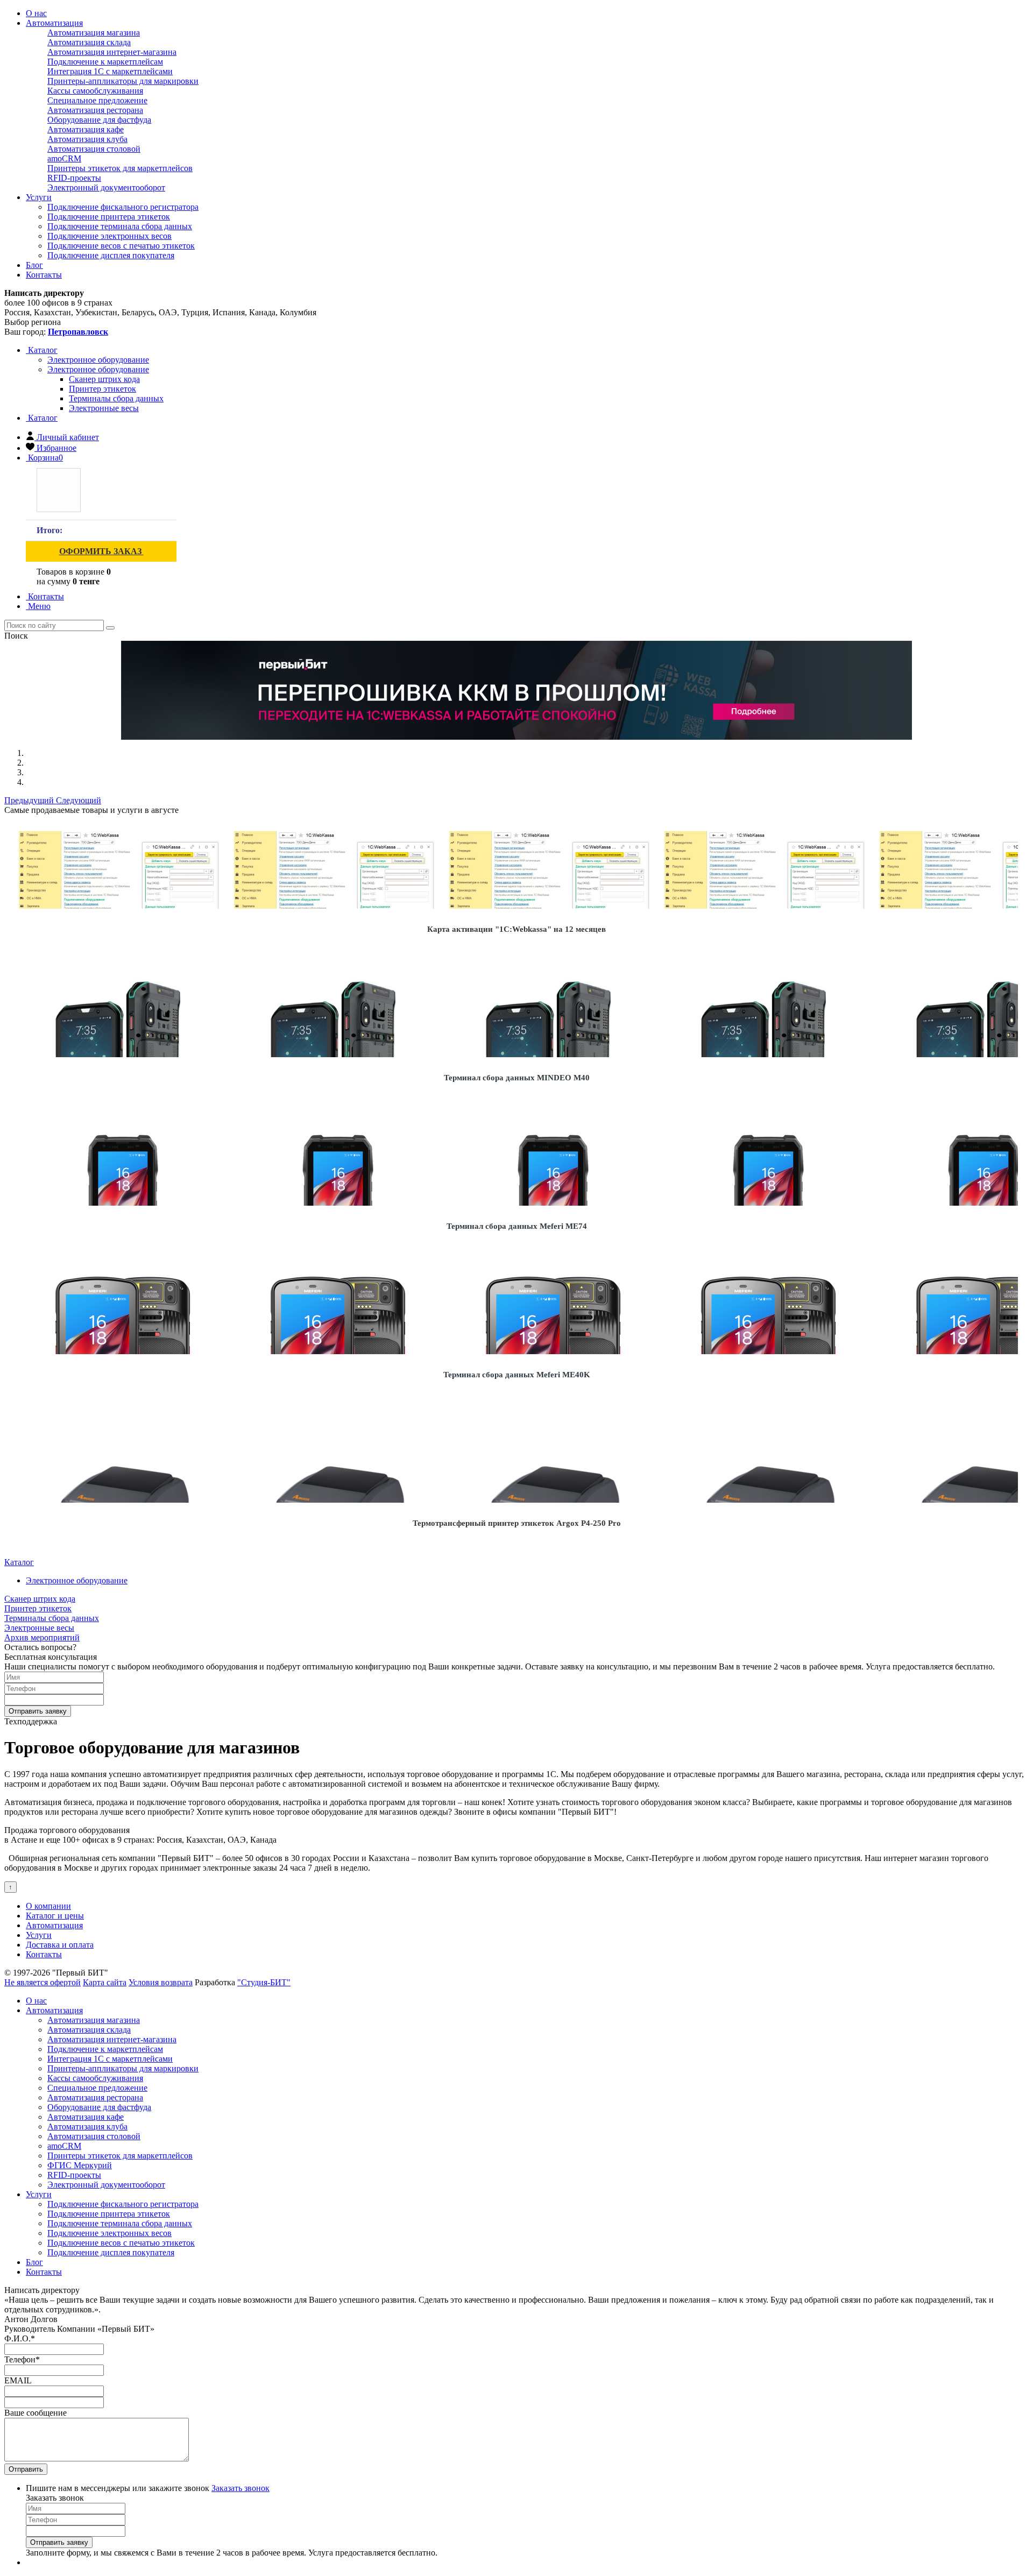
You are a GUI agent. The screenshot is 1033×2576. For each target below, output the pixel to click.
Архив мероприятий (42, 1637)
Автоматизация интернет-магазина (112, 52)
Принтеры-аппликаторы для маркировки (123, 81)
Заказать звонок (240, 2488)
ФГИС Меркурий (80, 2165)
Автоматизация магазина (94, 33)
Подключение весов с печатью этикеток (121, 246)
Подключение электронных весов (109, 236)
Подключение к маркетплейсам (105, 62)
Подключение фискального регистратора (123, 207)
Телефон (22, 2359)
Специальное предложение (97, 100)
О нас (36, 13)
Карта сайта (105, 1982)
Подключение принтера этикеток (109, 217)
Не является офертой (43, 1982)
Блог (34, 265)
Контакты (44, 275)
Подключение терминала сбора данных (120, 226)
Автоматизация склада (89, 42)
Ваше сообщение (36, 2413)
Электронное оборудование (98, 369)
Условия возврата (161, 1982)
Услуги (39, 197)
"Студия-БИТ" (264, 1982)
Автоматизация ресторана (95, 110)
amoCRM (64, 158)
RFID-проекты (74, 178)
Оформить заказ (101, 551)
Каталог (42, 350)
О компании (48, 1906)
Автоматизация (54, 23)
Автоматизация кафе (86, 129)
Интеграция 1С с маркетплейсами (110, 71)
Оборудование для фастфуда (99, 120)
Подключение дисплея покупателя (111, 255)
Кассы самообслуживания (95, 91)
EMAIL (18, 2380)
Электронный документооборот (106, 187)
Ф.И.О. (20, 2338)
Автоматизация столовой (94, 149)
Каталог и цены (55, 1916)
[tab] (98, 360)
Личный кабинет (68, 437)
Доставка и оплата (60, 1945)
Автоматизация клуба (87, 139)
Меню (38, 606)
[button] (30, 800)
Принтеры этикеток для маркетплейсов (120, 168)
